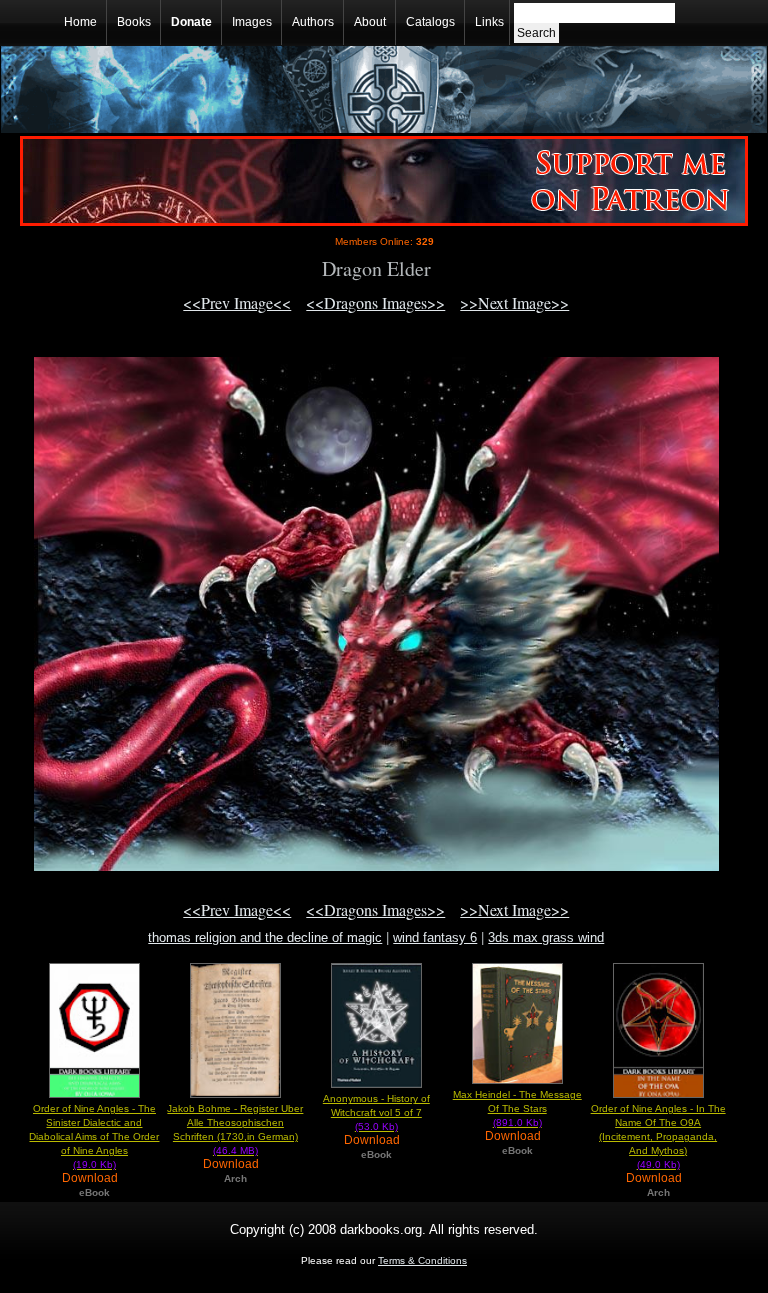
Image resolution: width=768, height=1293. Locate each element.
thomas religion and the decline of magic (265, 937)
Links (489, 22)
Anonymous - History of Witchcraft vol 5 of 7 (376, 1112)
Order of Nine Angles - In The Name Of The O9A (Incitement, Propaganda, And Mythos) (658, 1136)
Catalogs (430, 22)
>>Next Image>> (514, 302)
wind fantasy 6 (435, 937)
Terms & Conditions (422, 1260)
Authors (313, 22)
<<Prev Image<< (237, 302)
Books (134, 22)
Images (252, 22)
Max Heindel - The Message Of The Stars (517, 1108)
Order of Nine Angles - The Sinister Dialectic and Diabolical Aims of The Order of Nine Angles (94, 1136)
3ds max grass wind (546, 937)
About (370, 22)
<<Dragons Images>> (375, 302)
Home (80, 22)
